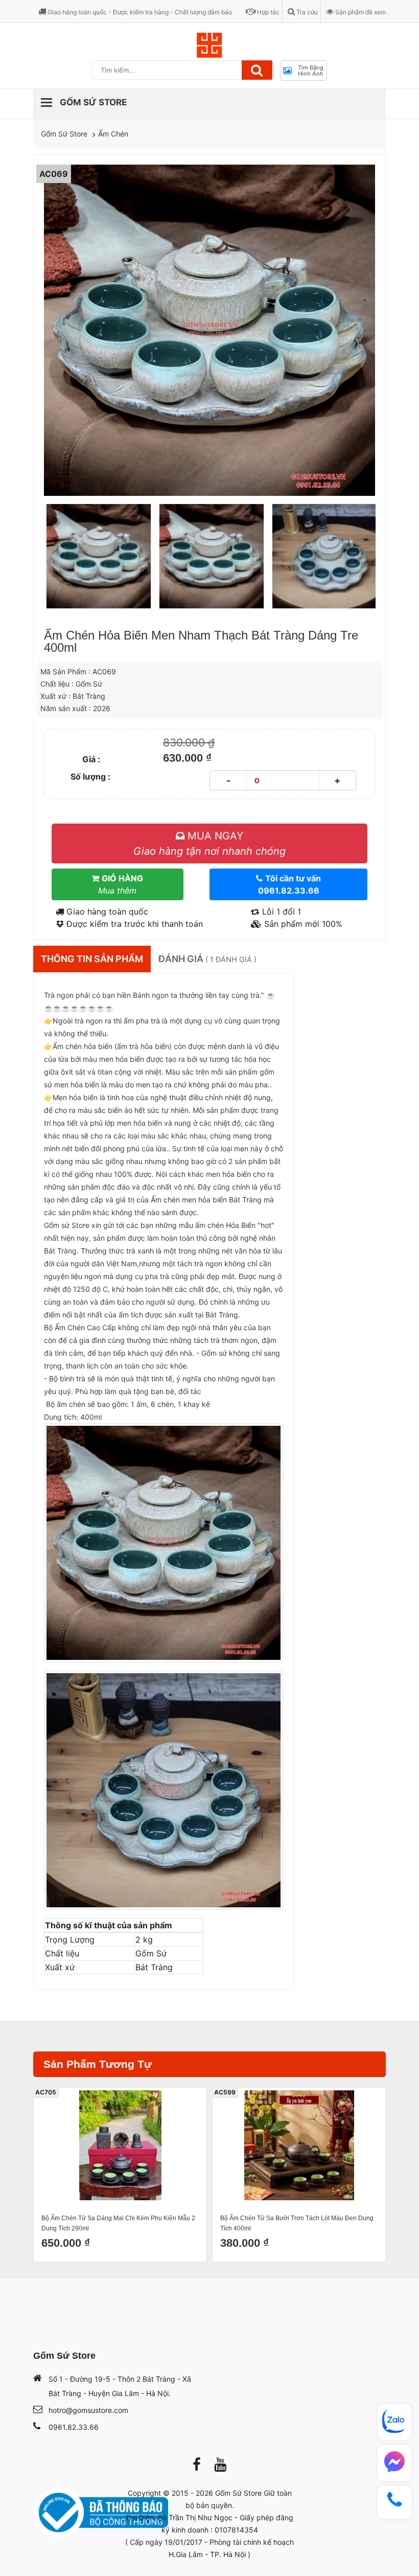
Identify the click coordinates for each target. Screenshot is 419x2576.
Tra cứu (306, 12)
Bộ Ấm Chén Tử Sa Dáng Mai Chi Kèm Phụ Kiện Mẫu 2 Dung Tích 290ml (118, 2223)
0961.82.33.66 (74, 2427)
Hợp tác (267, 12)
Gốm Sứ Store (64, 134)
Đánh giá (207, 959)
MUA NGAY (209, 844)
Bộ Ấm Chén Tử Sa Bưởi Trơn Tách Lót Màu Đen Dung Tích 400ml (297, 2223)
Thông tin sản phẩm (92, 959)
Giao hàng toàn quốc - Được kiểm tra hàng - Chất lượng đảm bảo (139, 12)
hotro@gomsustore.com (88, 2410)
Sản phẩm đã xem (360, 12)
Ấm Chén (113, 134)
